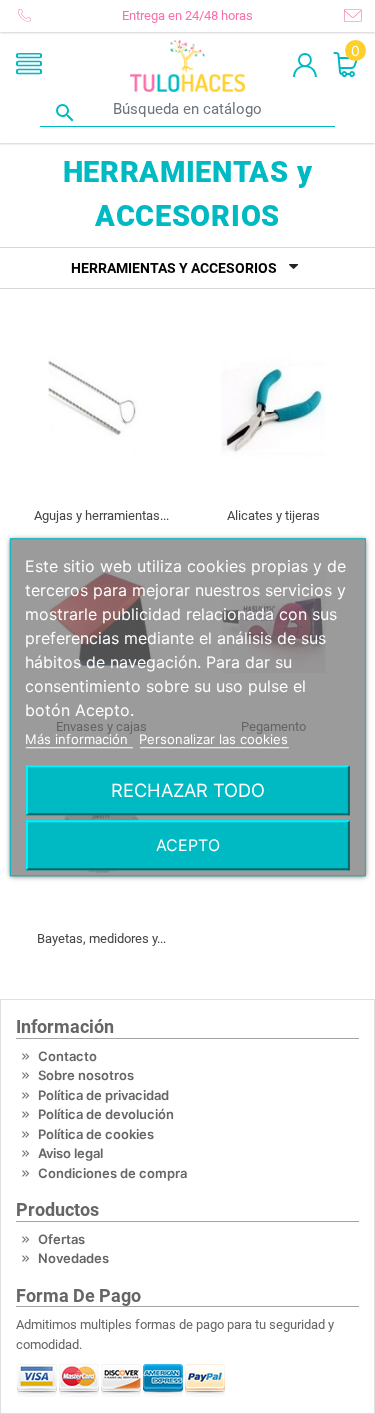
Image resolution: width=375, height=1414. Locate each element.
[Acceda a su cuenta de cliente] (305, 66)
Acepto (188, 845)
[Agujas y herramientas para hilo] (101, 409)
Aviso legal (70, 1153)
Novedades (73, 1258)
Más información (78, 739)
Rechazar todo (188, 790)
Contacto (67, 1056)
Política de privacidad (103, 1095)
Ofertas (61, 1239)
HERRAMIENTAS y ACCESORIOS (174, 268)
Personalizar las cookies (213, 739)
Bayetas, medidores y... (101, 938)
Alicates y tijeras (273, 515)
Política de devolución (106, 1114)
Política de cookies (96, 1134)
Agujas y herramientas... (101, 515)
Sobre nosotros (86, 1075)
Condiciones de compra (112, 1173)
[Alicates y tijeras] (274, 409)
